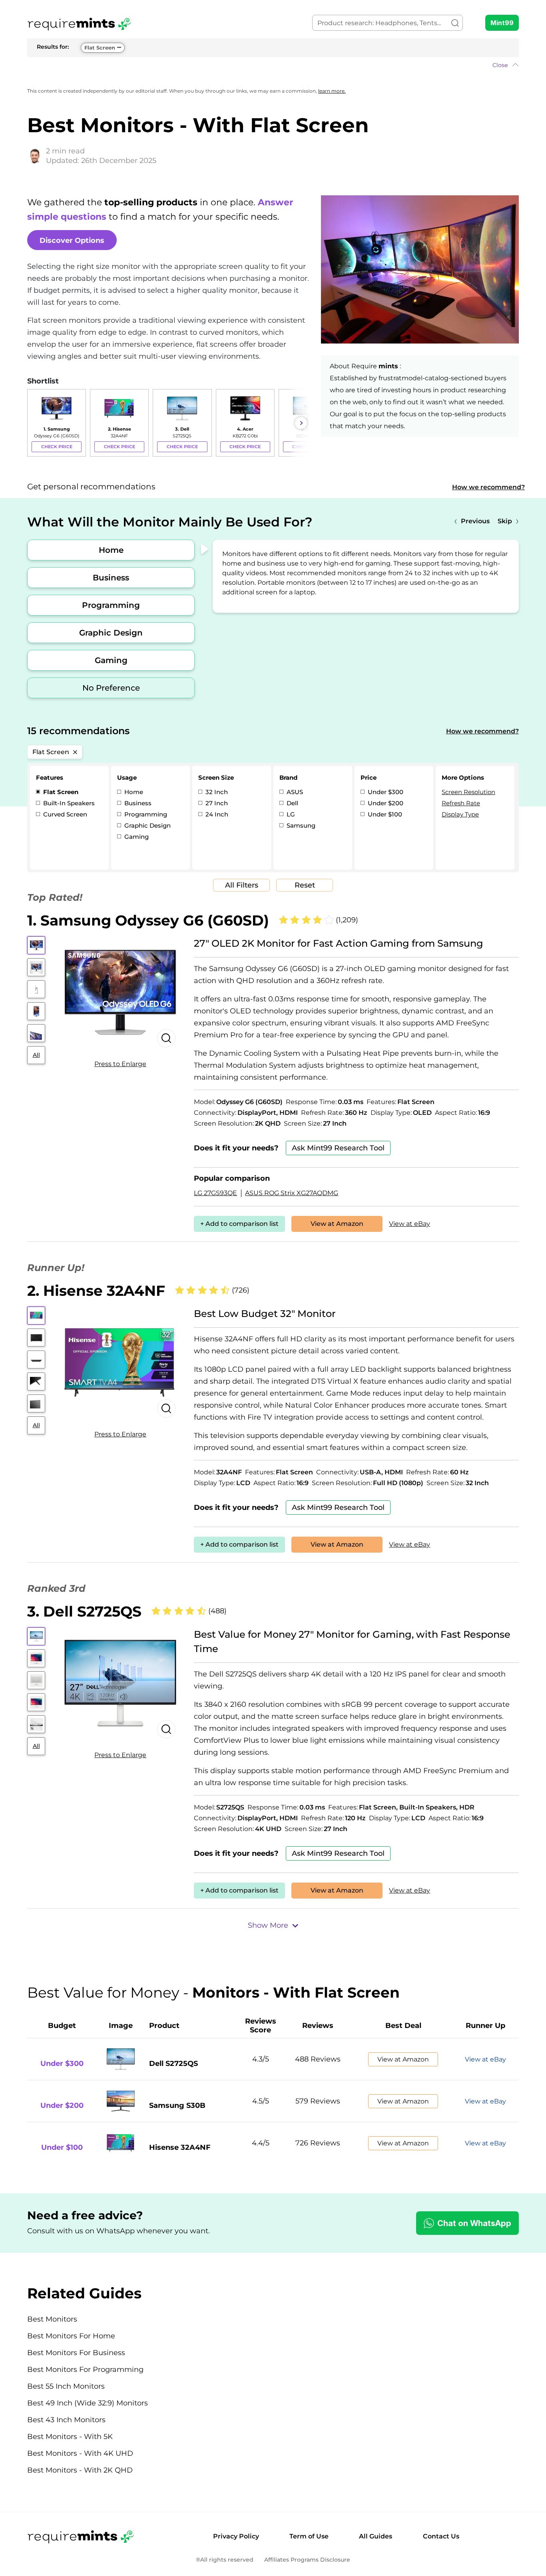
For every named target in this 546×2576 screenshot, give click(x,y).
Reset (305, 885)
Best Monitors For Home (71, 2336)
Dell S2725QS (173, 2064)
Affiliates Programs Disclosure (307, 2560)
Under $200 (385, 803)
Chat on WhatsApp (474, 2223)
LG (290, 814)
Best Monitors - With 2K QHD (80, 2470)
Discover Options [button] (72, 240)
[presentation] (35, 423)
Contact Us (441, 2536)
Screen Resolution (468, 792)
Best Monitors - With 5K (70, 2437)
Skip (505, 521)
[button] (273, 65)
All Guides (376, 2536)
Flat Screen (100, 48)
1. (148, 920)
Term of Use (309, 2536)
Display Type (460, 814)
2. (96, 1291)
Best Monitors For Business (76, 2353)
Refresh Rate (461, 803)
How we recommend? (488, 487)
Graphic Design (111, 633)
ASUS (294, 792)
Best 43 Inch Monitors (66, 2420)
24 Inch (216, 814)
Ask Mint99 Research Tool (338, 1148)
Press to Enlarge (120, 1064)
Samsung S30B (177, 2105)
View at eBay (409, 1224)
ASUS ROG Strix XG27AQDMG (292, 1193)
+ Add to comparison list (239, 1224)
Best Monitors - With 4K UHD (80, 2453)
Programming (111, 605)
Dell (292, 803)
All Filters (242, 885)
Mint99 (502, 23)
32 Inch (216, 792)
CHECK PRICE (57, 447)
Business (111, 578)
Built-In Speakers (68, 803)
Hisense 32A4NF (180, 2147)
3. (84, 1611)
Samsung (300, 825)
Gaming (111, 660)
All (36, 1055)
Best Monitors (52, 2319)
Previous (475, 521)
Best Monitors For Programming (85, 2369)
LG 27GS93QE (215, 1193)
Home (111, 550)
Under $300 (385, 792)
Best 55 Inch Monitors (66, 2386)
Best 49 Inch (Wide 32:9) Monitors (88, 2403)
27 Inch (216, 803)
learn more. (332, 91)
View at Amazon (337, 1224)
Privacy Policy (236, 2536)
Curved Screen (64, 814)
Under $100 (384, 814)
